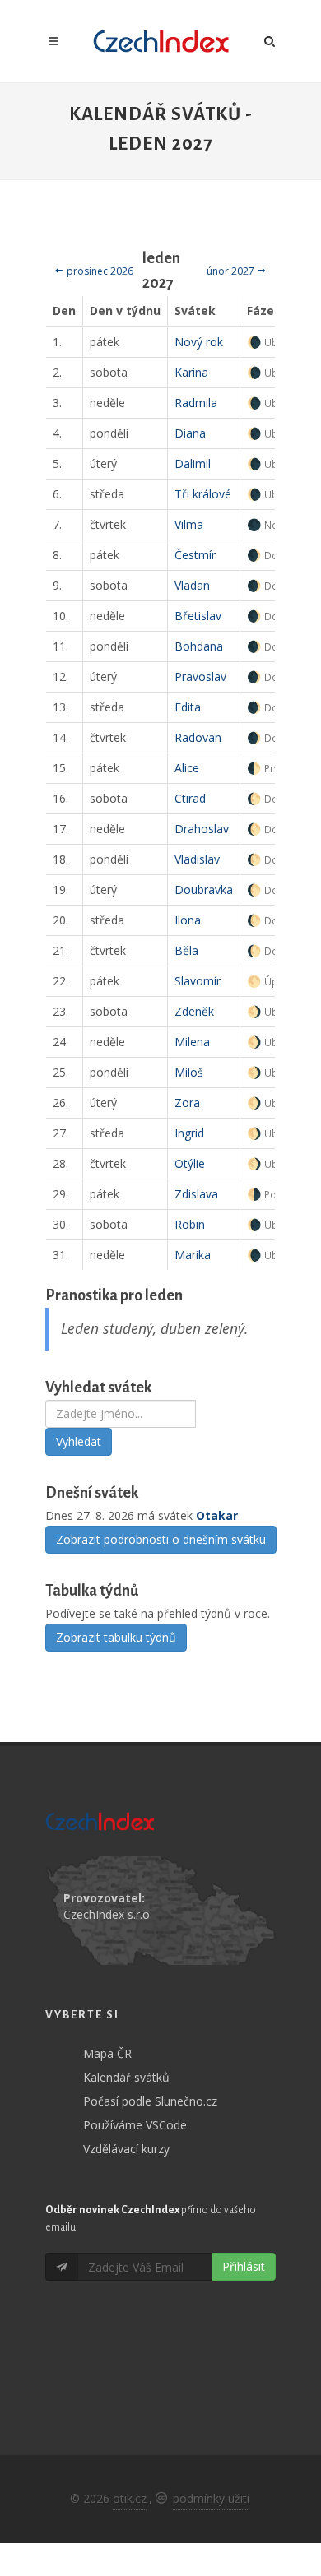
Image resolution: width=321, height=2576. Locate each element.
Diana (190, 433)
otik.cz (130, 2498)
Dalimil (193, 463)
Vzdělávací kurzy (126, 2149)
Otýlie (190, 1163)
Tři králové (203, 494)
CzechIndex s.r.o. (108, 1914)
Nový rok (199, 342)
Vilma (189, 524)
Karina (191, 372)
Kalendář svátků (126, 2077)
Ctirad (190, 798)
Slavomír (198, 981)
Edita (188, 707)
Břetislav (198, 616)
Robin (190, 1224)
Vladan (192, 585)
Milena (192, 1042)
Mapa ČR (107, 2053)
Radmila (196, 403)
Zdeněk (194, 1011)
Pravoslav (200, 676)
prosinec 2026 (99, 271)
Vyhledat (79, 1441)
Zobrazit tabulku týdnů (116, 1637)
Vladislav (197, 859)
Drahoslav (202, 829)
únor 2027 (232, 271)
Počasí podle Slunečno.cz (150, 2101)
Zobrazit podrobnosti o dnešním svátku (161, 1539)
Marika (193, 1255)
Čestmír (195, 555)
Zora (187, 1103)
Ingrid (189, 1133)
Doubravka (204, 890)
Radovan (198, 737)
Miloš (189, 1072)
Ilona (188, 920)
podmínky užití (211, 2498)
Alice (187, 768)
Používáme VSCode (135, 2125)
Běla (186, 950)
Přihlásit (244, 2266)
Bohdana (199, 646)
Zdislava (196, 1194)
